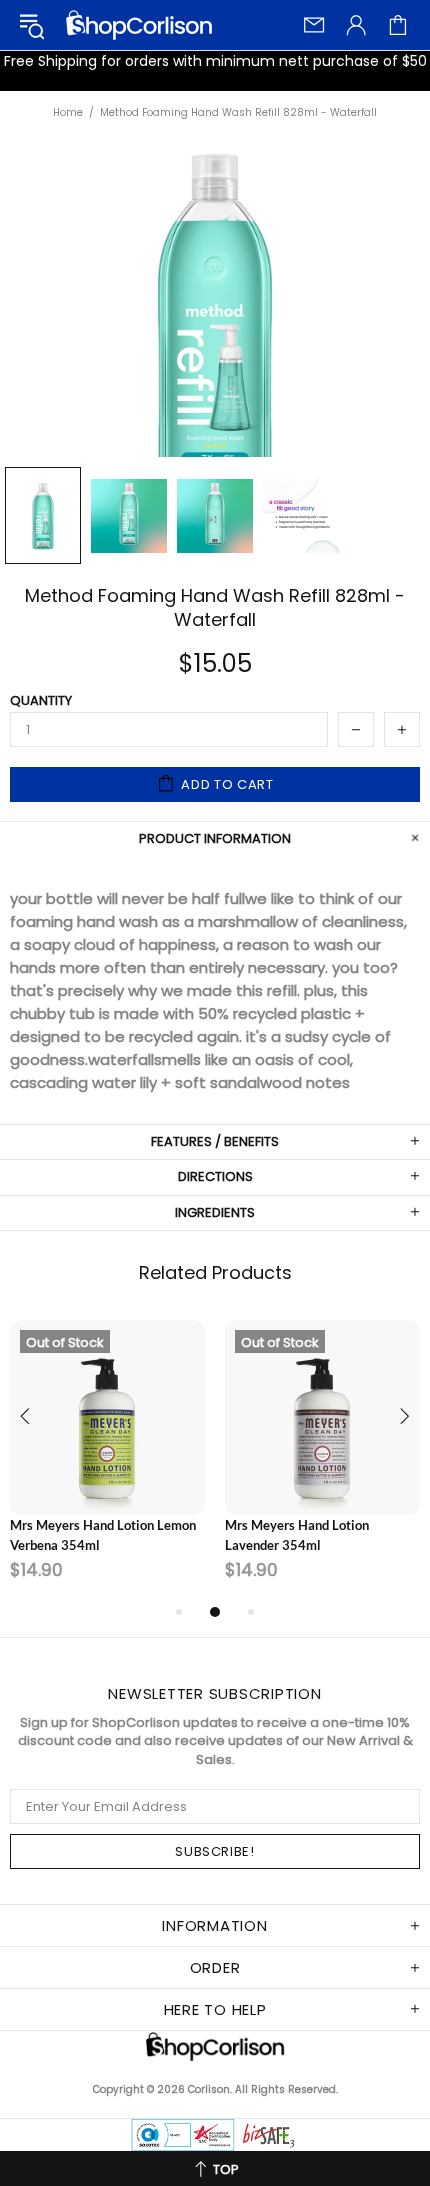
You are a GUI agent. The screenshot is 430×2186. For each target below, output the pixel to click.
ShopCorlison (139, 25)
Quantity (41, 701)
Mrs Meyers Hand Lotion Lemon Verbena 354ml (103, 1535)
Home (68, 113)
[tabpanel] (107, 1459)
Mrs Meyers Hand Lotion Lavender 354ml (297, 1535)
